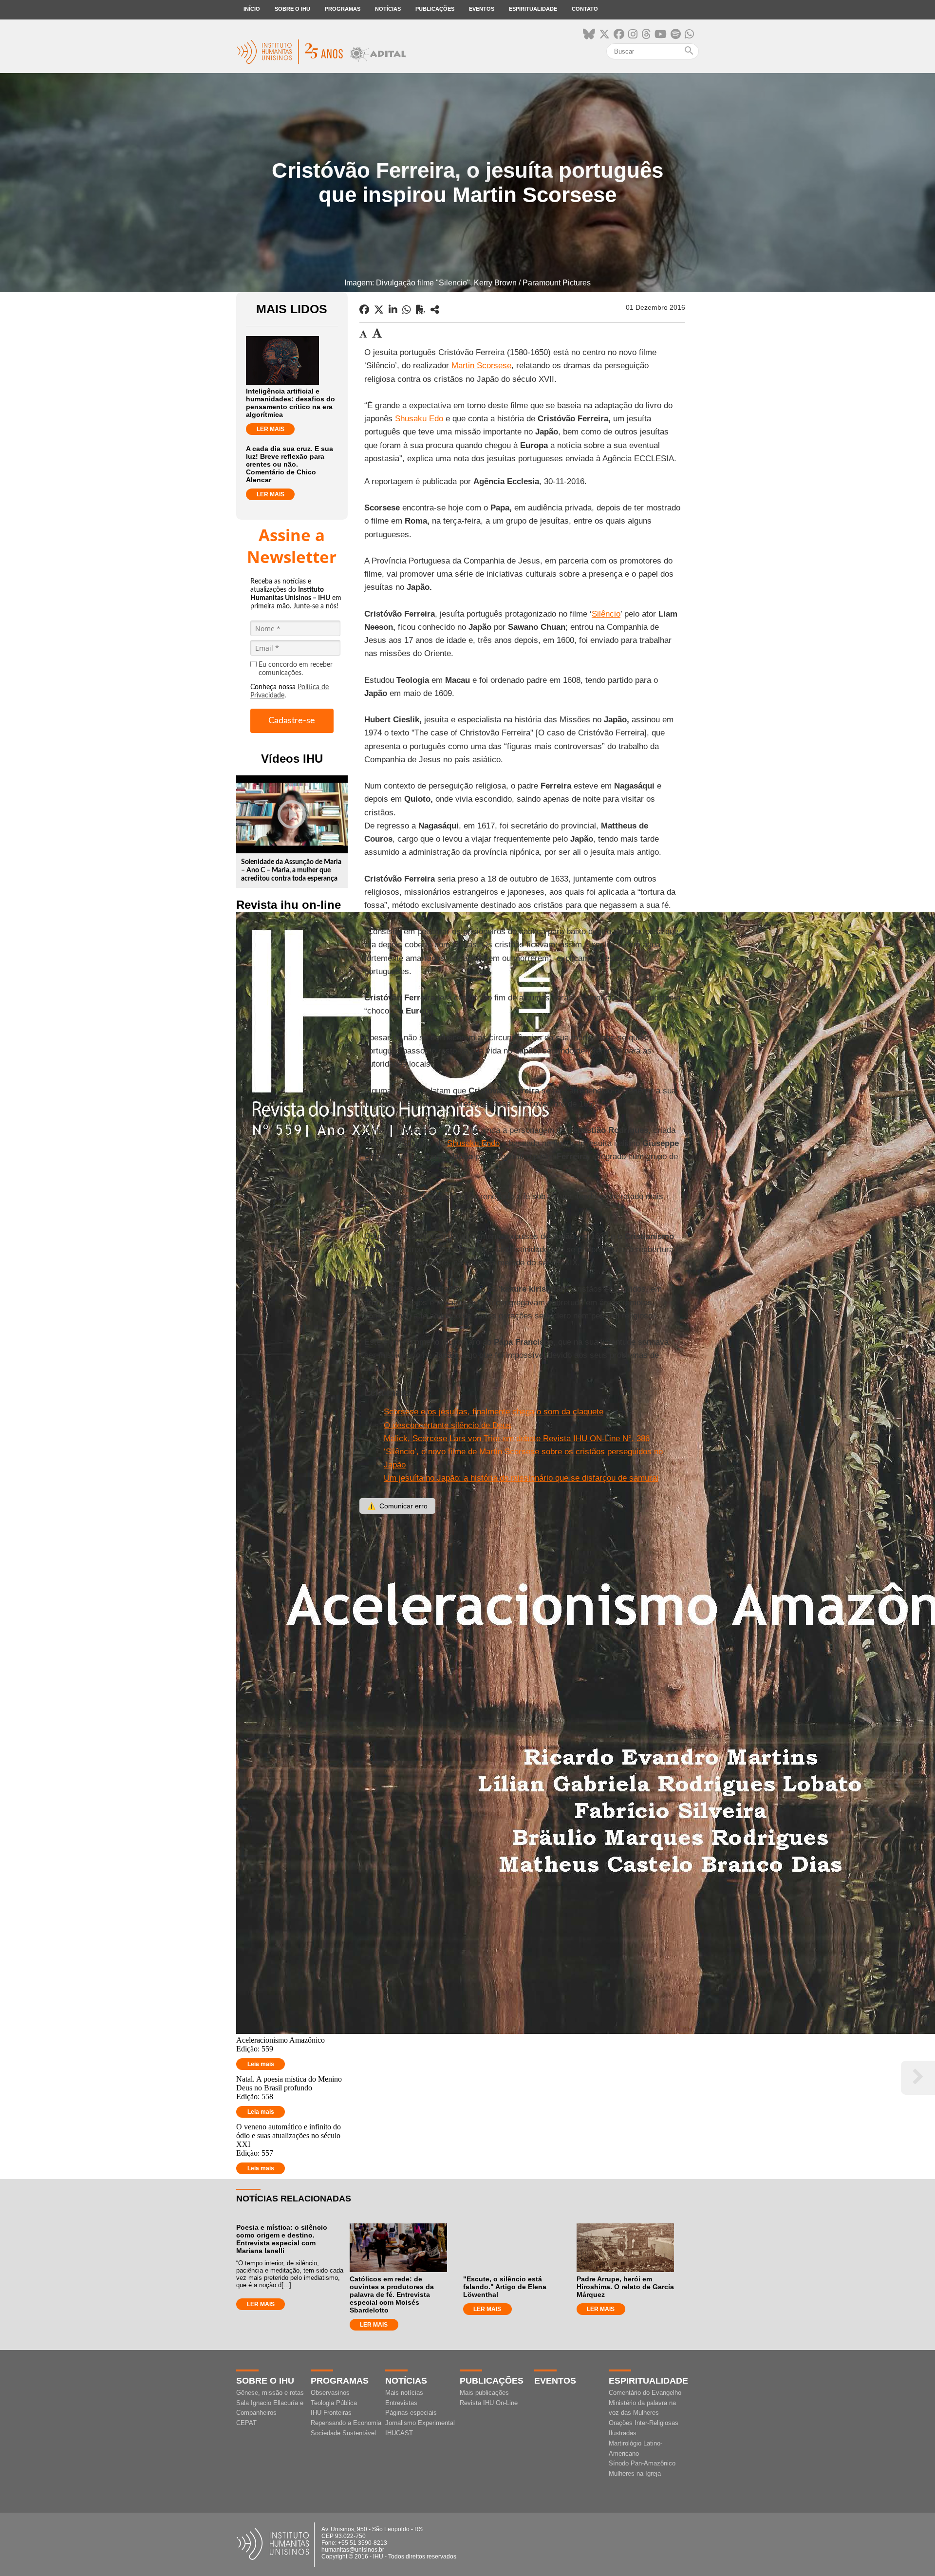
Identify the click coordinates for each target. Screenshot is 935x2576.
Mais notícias (404, 2393)
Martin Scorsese (481, 366)
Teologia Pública (334, 2403)
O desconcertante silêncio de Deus (448, 1425)
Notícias (388, 9)
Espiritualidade (533, 9)
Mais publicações (484, 2393)
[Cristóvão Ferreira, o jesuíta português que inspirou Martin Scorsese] (435, 310)
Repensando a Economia (346, 2423)
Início (252, 9)
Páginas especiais (411, 2413)
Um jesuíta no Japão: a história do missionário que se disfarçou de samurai (521, 1478)
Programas (343, 9)
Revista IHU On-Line (489, 2403)
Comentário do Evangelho (645, 2393)
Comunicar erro (397, 1506)
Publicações (435, 9)
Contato (585, 9)
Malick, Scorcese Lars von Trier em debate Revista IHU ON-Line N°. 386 (517, 1438)
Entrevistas (401, 2403)
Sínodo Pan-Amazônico (642, 2463)
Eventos (482, 9)
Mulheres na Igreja (635, 2473)
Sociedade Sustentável (343, 2433)
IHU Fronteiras (331, 2413)
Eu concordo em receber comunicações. (296, 669)
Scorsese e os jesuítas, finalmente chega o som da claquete (494, 1412)
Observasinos (330, 2393)
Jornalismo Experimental (420, 2423)
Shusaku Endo (473, 1143)
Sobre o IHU (292, 9)
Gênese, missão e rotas (270, 2393)
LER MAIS (271, 429)
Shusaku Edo (419, 419)
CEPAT (246, 2423)
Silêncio (606, 614)
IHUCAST (399, 2433)
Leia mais (261, 2064)
